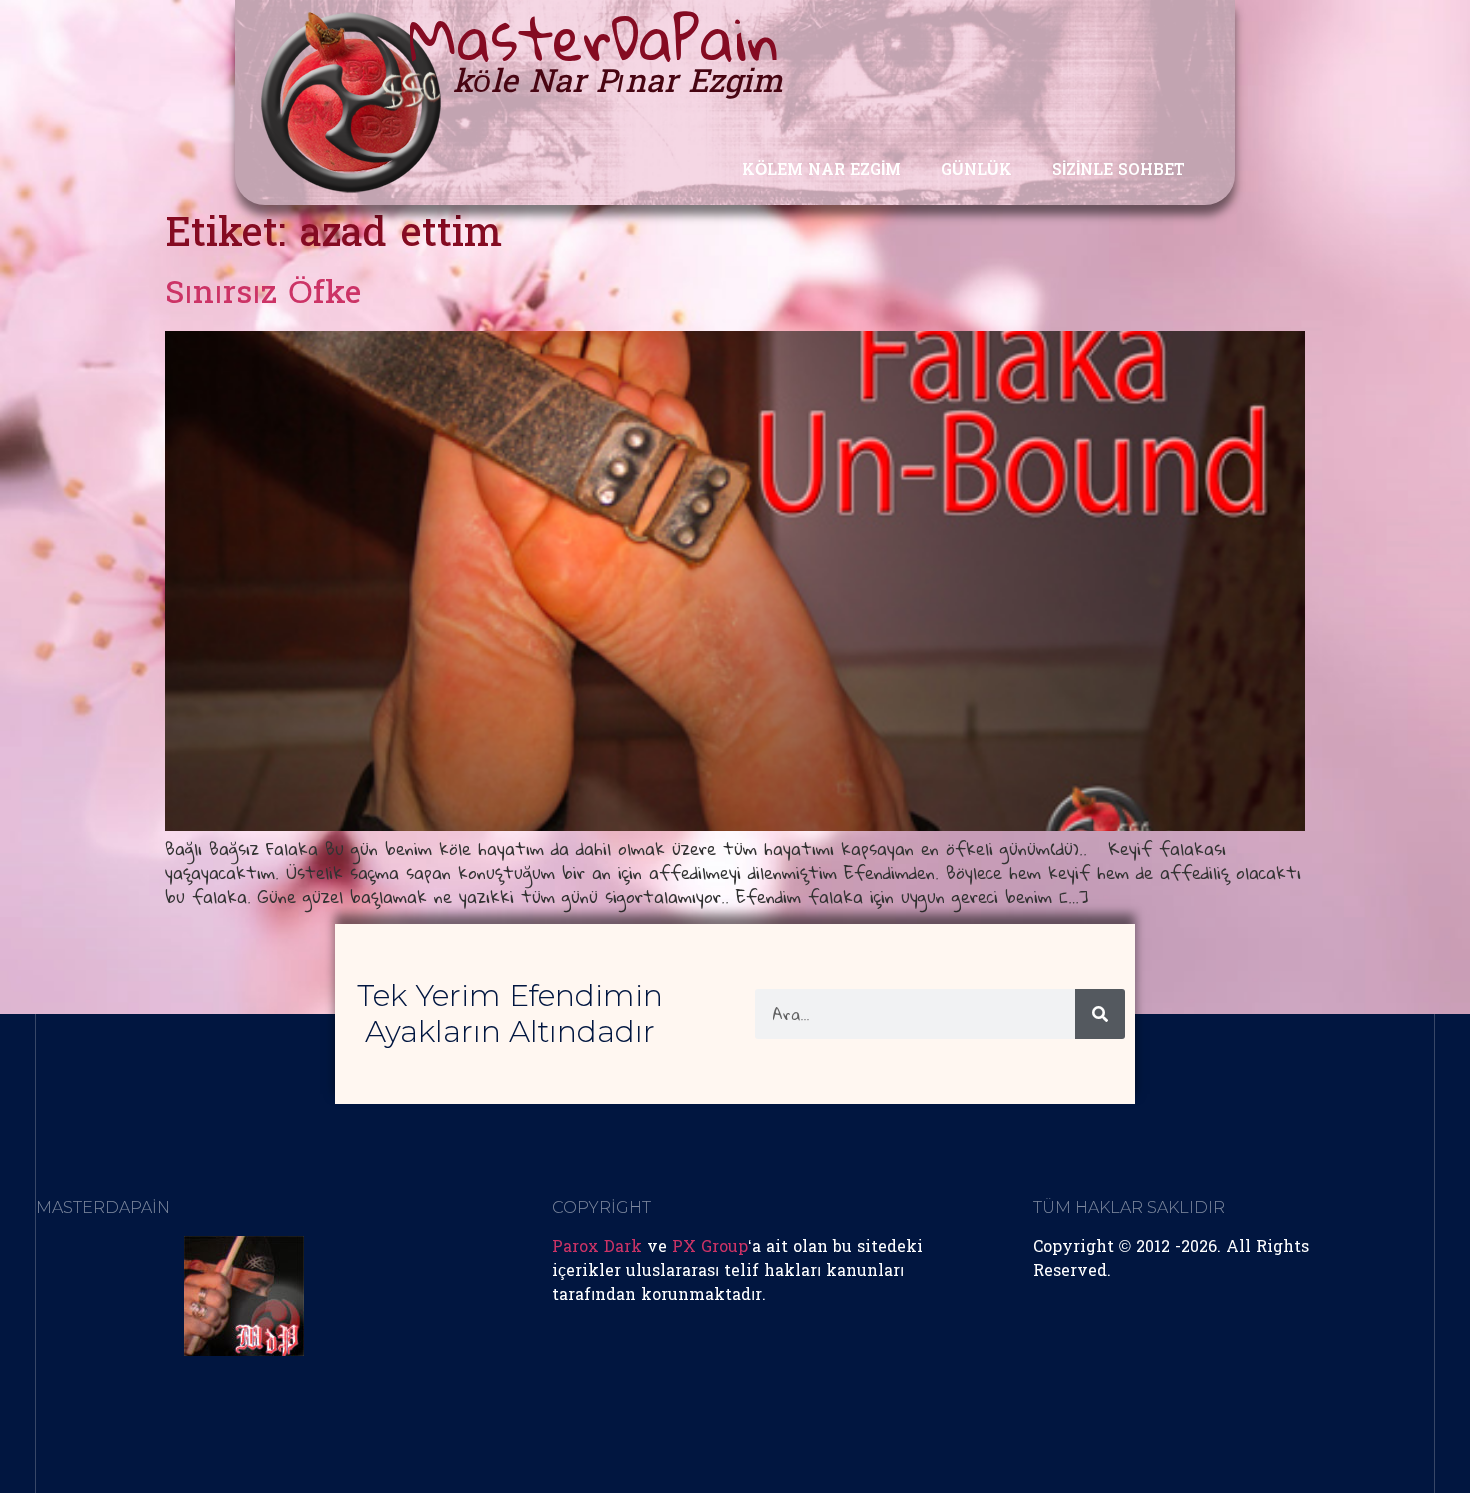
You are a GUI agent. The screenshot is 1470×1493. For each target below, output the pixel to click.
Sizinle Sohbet (1118, 171)
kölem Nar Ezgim (821, 171)
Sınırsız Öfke (263, 295)
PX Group (710, 1248)
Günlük (976, 171)
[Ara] (1100, 1014)
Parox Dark (597, 1248)
